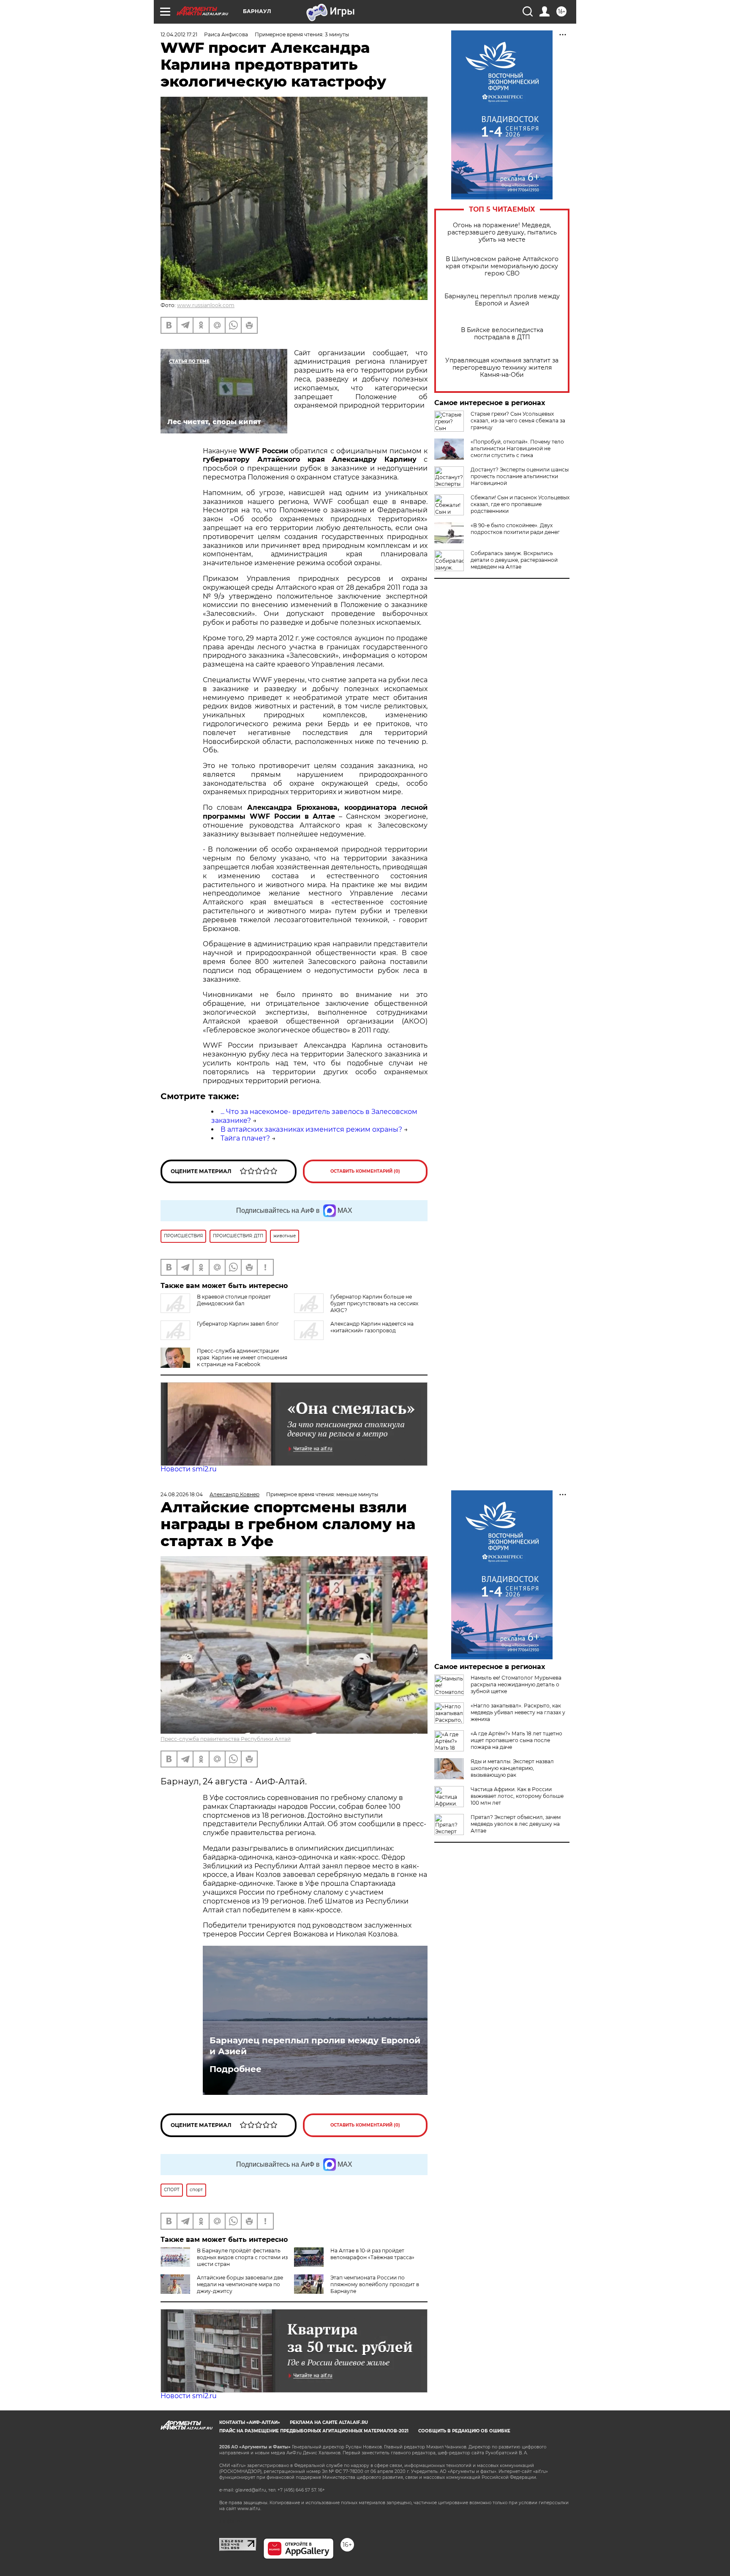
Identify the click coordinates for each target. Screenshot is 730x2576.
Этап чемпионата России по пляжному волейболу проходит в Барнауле (375, 2284)
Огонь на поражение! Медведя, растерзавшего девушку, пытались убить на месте (502, 233)
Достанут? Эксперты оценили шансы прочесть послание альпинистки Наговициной (520, 476)
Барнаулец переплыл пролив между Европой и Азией (502, 300)
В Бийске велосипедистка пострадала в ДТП (502, 334)
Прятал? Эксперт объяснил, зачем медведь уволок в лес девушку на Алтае (516, 1824)
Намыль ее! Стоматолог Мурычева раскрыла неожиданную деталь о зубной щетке (516, 1684)
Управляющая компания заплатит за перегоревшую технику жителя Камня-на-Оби (502, 368)
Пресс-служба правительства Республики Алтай (226, 1739)
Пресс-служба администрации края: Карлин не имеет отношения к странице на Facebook (242, 1357)
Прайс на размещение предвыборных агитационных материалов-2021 (314, 2431)
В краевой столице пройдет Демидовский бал (234, 1300)
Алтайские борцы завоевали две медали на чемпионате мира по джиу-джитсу (240, 2284)
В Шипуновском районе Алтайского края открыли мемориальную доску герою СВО (502, 266)
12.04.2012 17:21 (179, 34)
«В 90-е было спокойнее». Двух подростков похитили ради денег (515, 529)
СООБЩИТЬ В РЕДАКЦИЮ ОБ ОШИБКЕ (464, 2431)
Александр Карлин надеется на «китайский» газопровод (372, 1327)
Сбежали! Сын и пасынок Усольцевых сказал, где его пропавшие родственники (520, 504)
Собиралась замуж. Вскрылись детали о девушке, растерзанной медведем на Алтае (514, 560)
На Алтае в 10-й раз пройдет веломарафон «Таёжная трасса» (372, 2254)
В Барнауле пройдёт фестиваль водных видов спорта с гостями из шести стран (242, 2257)
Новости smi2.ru (189, 1469)
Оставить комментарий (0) (365, 1171)
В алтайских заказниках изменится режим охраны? (311, 1129)
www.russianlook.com (206, 305)
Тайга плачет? (245, 1138)
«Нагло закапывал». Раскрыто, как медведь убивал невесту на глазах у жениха (518, 1712)
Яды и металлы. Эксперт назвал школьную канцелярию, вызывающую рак (512, 1768)
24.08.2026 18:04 (182, 1494)
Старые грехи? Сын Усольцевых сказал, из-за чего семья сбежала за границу (518, 421)
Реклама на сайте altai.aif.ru (329, 2422)
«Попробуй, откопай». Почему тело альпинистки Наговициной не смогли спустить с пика (517, 448)
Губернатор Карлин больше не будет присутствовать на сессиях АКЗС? (374, 1303)
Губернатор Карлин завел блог (238, 1324)
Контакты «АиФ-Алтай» (250, 2422)
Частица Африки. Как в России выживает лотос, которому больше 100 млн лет (517, 1796)
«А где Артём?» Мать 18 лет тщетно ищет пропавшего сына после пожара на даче (516, 1740)
